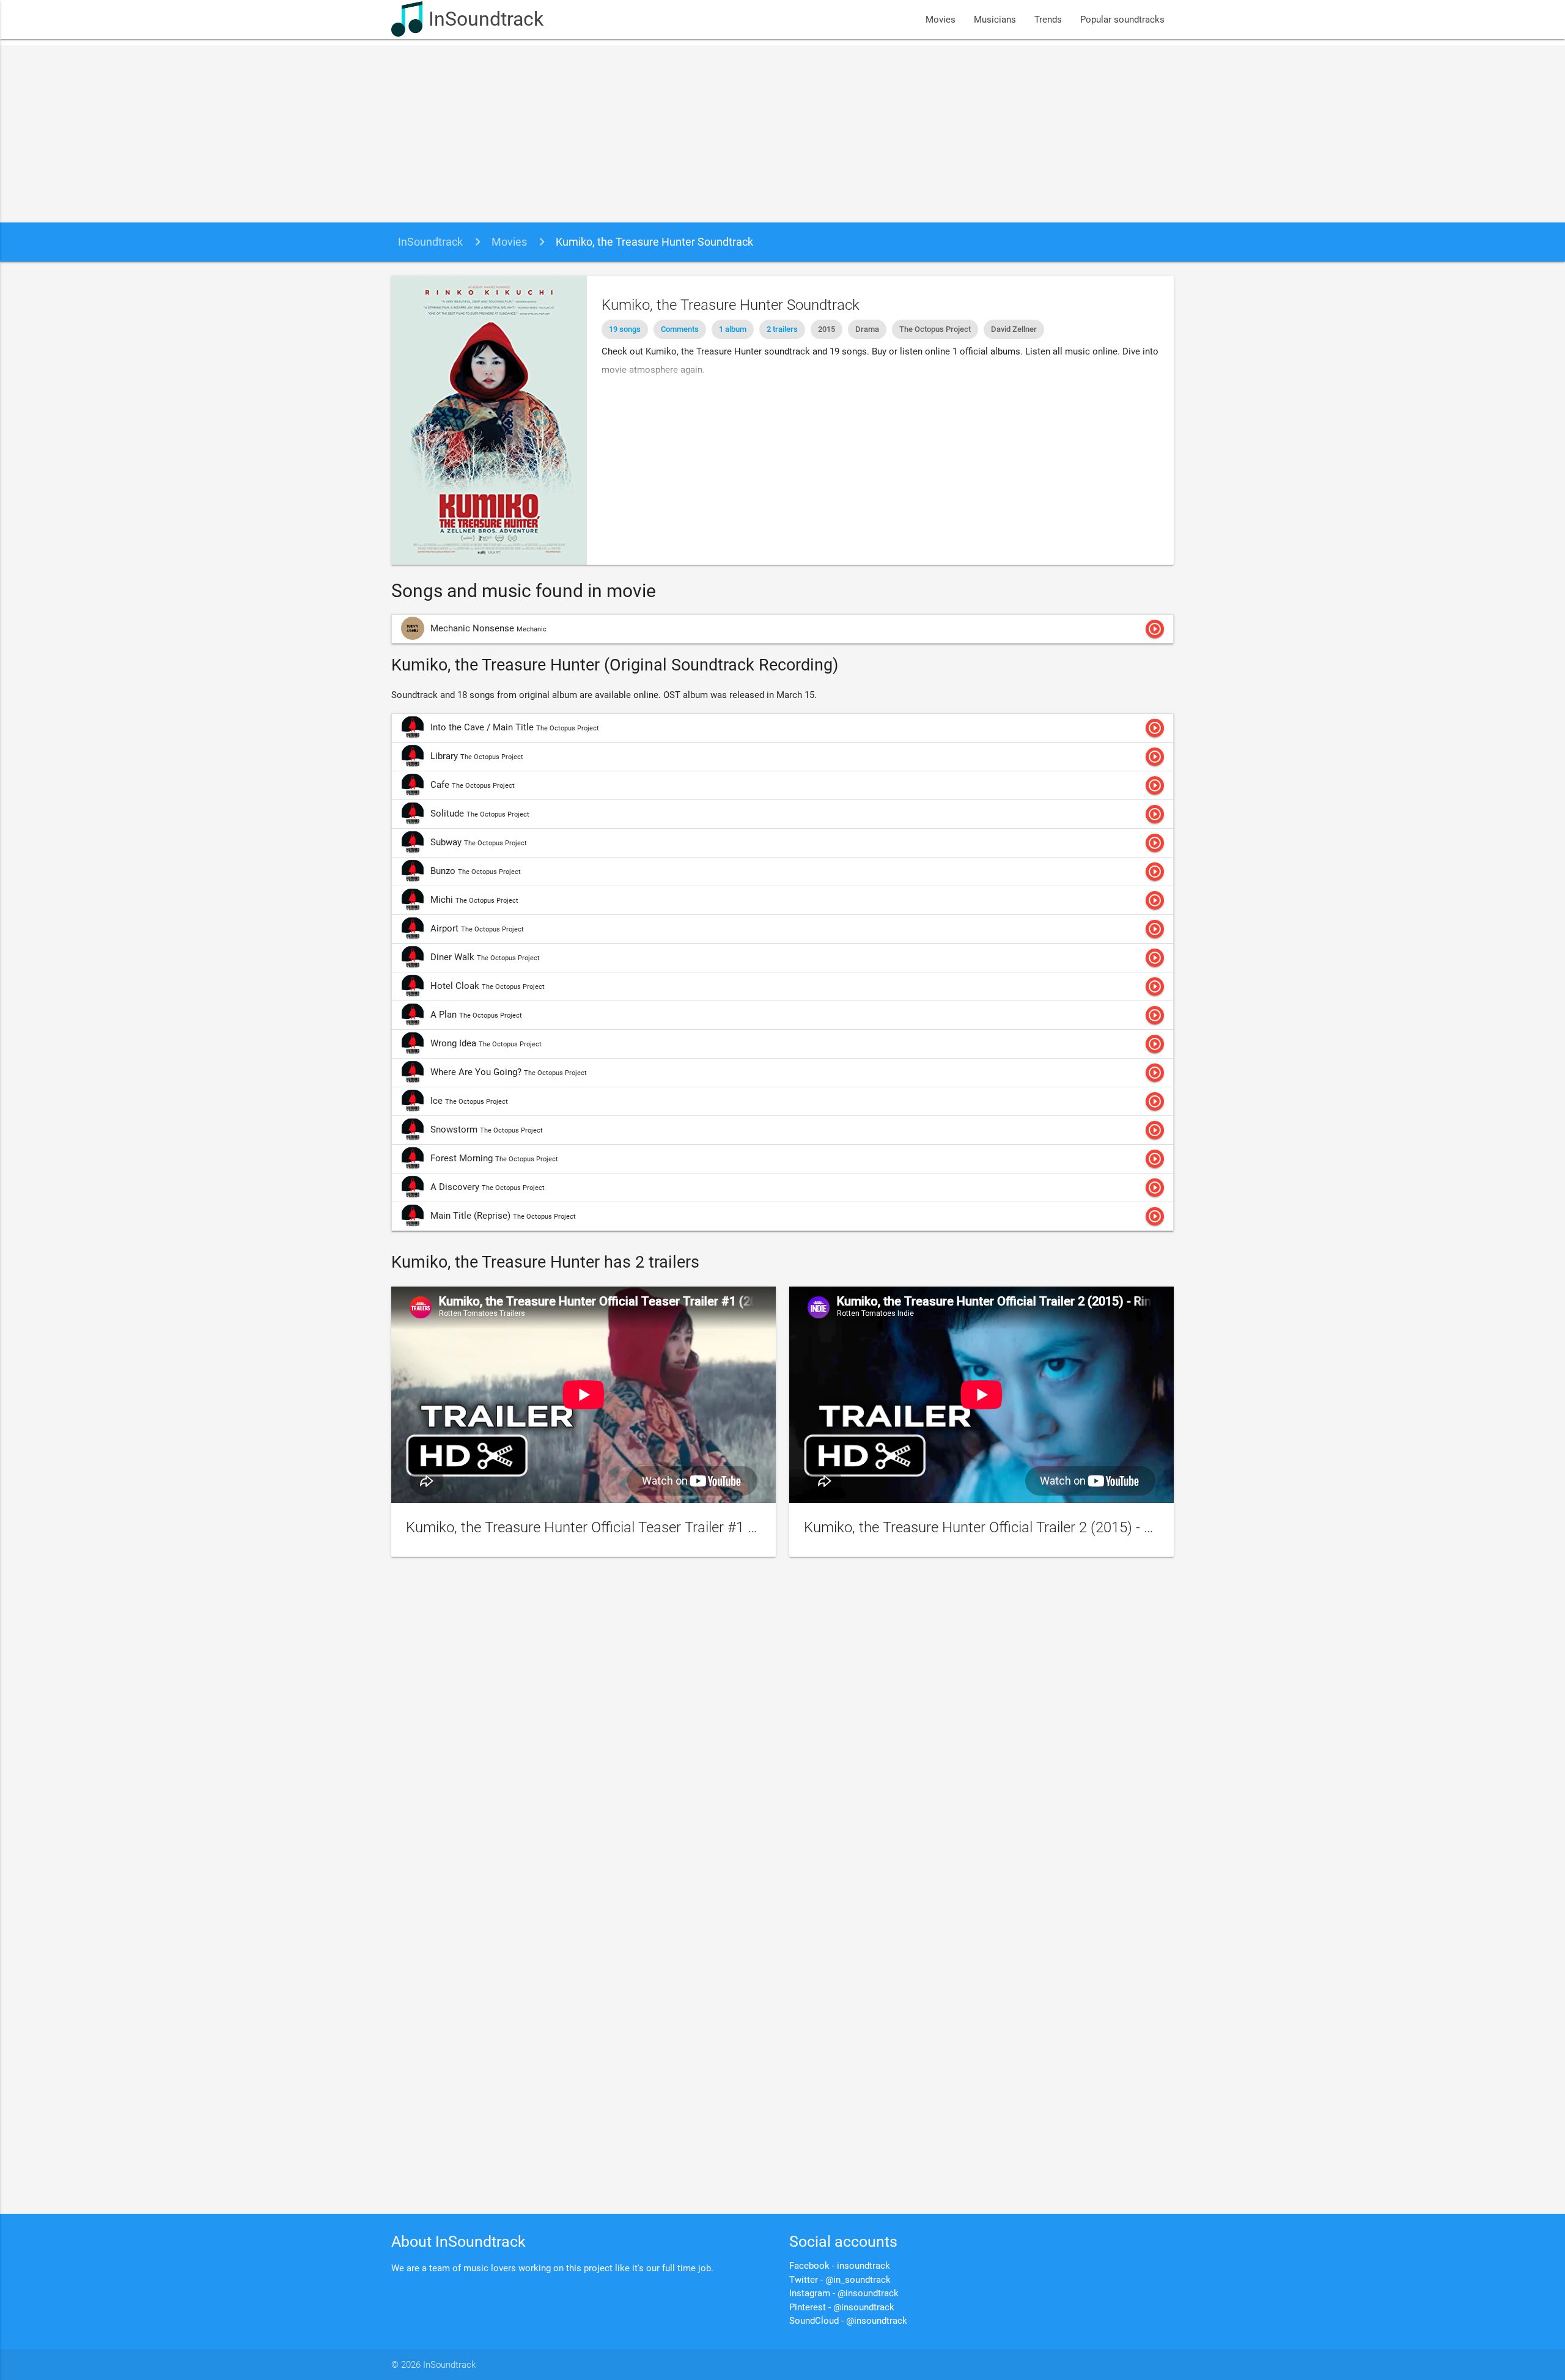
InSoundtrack (486, 19)
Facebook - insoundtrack (840, 2266)
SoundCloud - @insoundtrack (848, 2321)
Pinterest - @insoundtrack (842, 2307)
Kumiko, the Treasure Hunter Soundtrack (654, 242)
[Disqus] (782, 1731)
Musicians (995, 20)
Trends (1048, 20)
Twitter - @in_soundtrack (840, 2280)
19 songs (625, 329)
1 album (733, 329)
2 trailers (782, 329)
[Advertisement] (782, 131)
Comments (680, 329)
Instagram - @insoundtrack (844, 2293)
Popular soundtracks (1122, 20)
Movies (941, 20)
